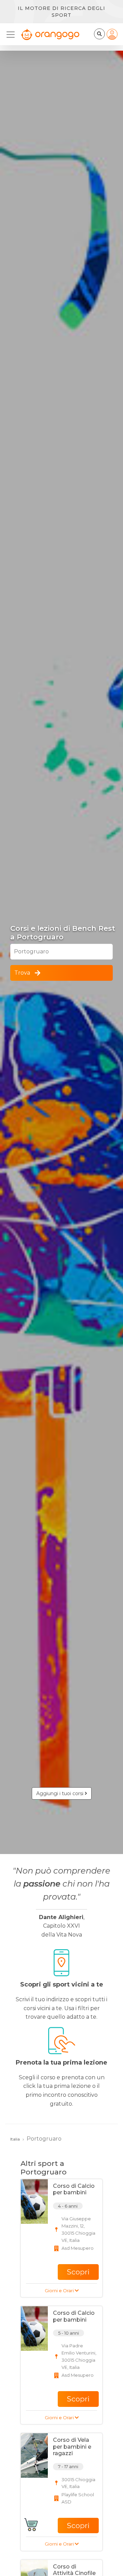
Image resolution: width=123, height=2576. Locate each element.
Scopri (78, 2272)
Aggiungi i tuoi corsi (60, 1793)
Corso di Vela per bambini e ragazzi (72, 2446)
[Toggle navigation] (13, 35)
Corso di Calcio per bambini (74, 2189)
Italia (15, 2139)
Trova (22, 973)
